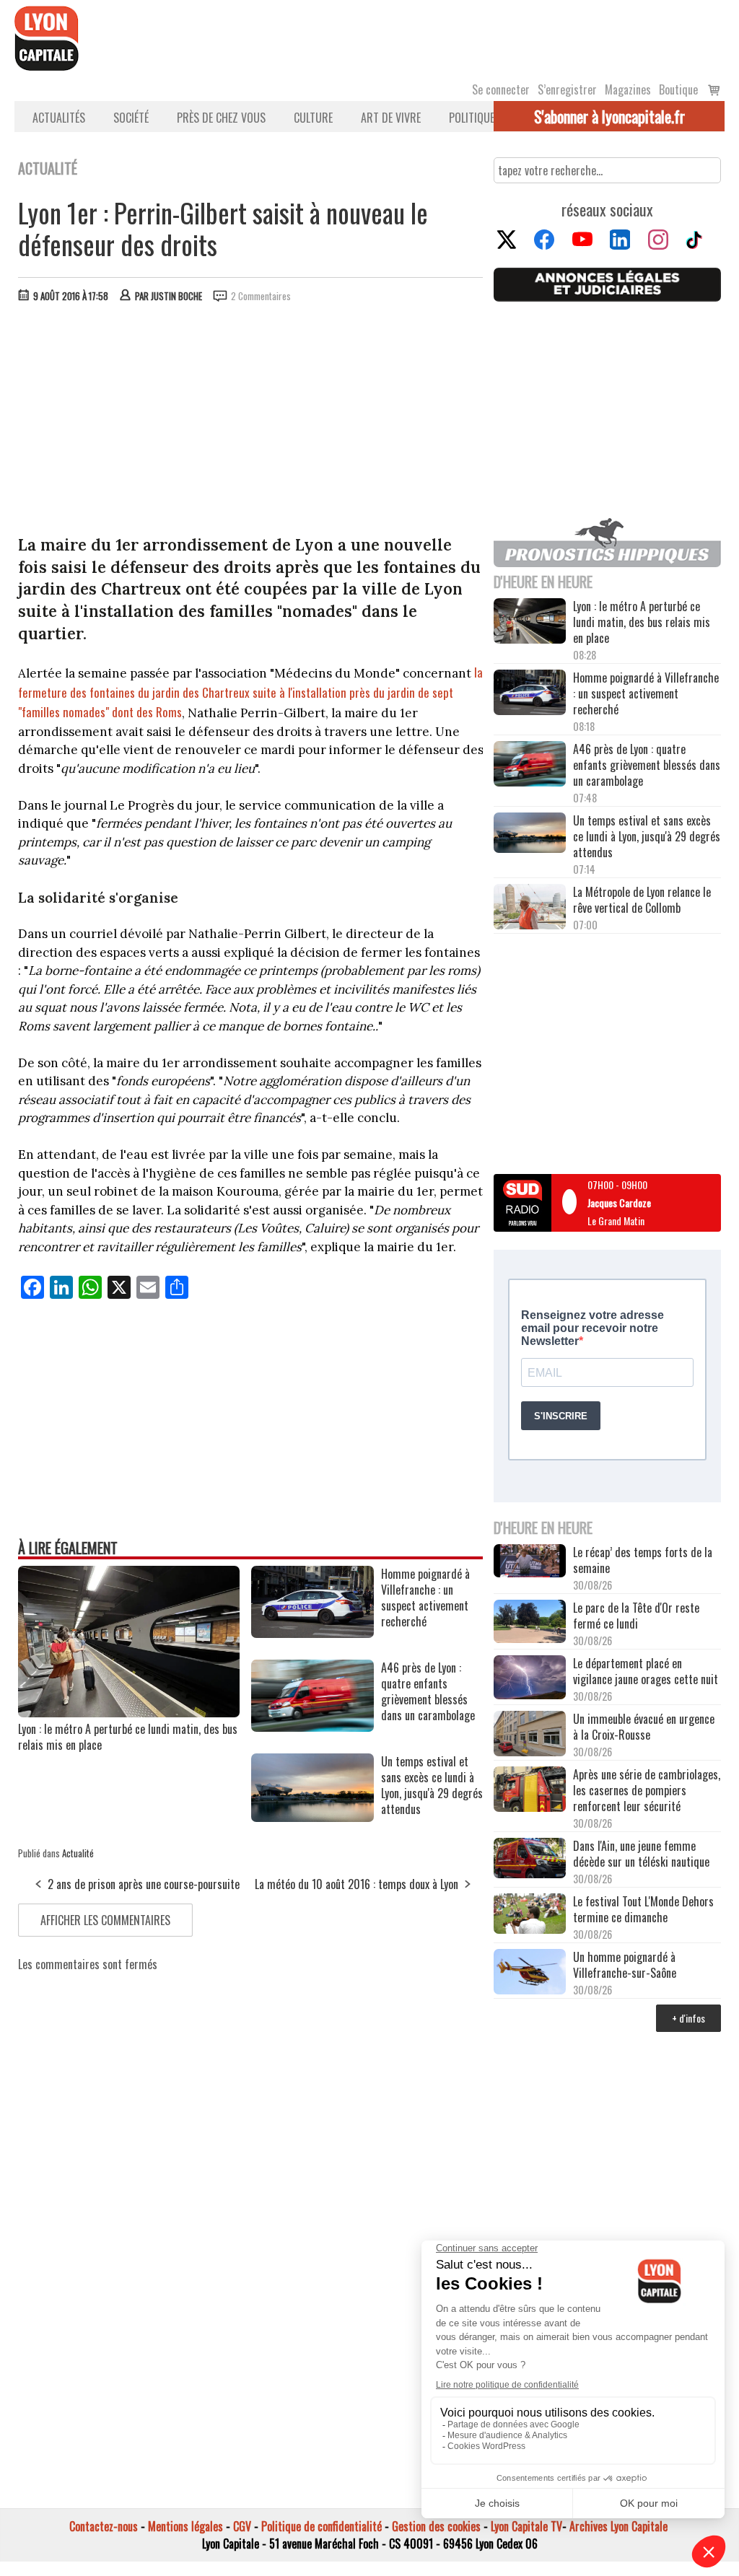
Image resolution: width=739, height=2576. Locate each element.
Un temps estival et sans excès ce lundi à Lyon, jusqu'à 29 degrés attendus (647, 836)
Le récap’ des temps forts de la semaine (643, 1560)
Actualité (78, 1853)
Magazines (628, 89)
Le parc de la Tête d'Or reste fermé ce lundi (636, 1616)
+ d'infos (688, 2018)
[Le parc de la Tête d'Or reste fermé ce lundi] (530, 1623)
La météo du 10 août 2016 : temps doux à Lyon (357, 1884)
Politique (472, 118)
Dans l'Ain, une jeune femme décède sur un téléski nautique (641, 1854)
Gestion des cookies (436, 2526)
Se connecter (501, 89)
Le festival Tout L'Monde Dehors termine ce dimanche (643, 1909)
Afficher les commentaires (105, 1920)
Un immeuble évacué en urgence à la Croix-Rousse (644, 1727)
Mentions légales (185, 2526)
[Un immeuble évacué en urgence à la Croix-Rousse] (530, 1735)
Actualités (59, 118)
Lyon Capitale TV (526, 2526)
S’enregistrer (567, 89)
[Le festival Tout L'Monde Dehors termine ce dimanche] (530, 1915)
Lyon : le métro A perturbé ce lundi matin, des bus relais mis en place (128, 1737)
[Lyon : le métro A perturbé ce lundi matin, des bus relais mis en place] (129, 1712)
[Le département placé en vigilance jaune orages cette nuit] (530, 1679)
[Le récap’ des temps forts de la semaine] (530, 1562)
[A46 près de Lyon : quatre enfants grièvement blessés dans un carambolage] (312, 1727)
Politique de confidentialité (322, 2526)
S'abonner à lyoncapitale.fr (609, 116)
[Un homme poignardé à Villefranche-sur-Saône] (530, 1973)
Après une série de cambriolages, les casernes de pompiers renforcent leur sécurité (647, 1790)
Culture (313, 118)
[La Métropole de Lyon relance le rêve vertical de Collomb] (530, 908)
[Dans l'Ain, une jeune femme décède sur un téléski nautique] (530, 1859)
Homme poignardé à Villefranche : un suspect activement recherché (646, 693)
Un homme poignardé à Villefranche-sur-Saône (625, 1965)
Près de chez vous (221, 118)
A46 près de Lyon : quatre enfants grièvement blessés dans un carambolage (647, 765)
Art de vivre (391, 118)
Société (131, 118)
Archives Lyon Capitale (618, 2526)
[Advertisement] (251, 422)
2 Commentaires (261, 296)
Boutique (678, 89)
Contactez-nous (104, 2526)
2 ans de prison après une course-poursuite (144, 1884)
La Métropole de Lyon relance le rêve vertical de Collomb (642, 900)
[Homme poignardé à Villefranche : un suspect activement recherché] (312, 1633)
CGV (242, 2526)
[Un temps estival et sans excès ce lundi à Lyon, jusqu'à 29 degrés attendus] (312, 1817)
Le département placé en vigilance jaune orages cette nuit (646, 1671)
